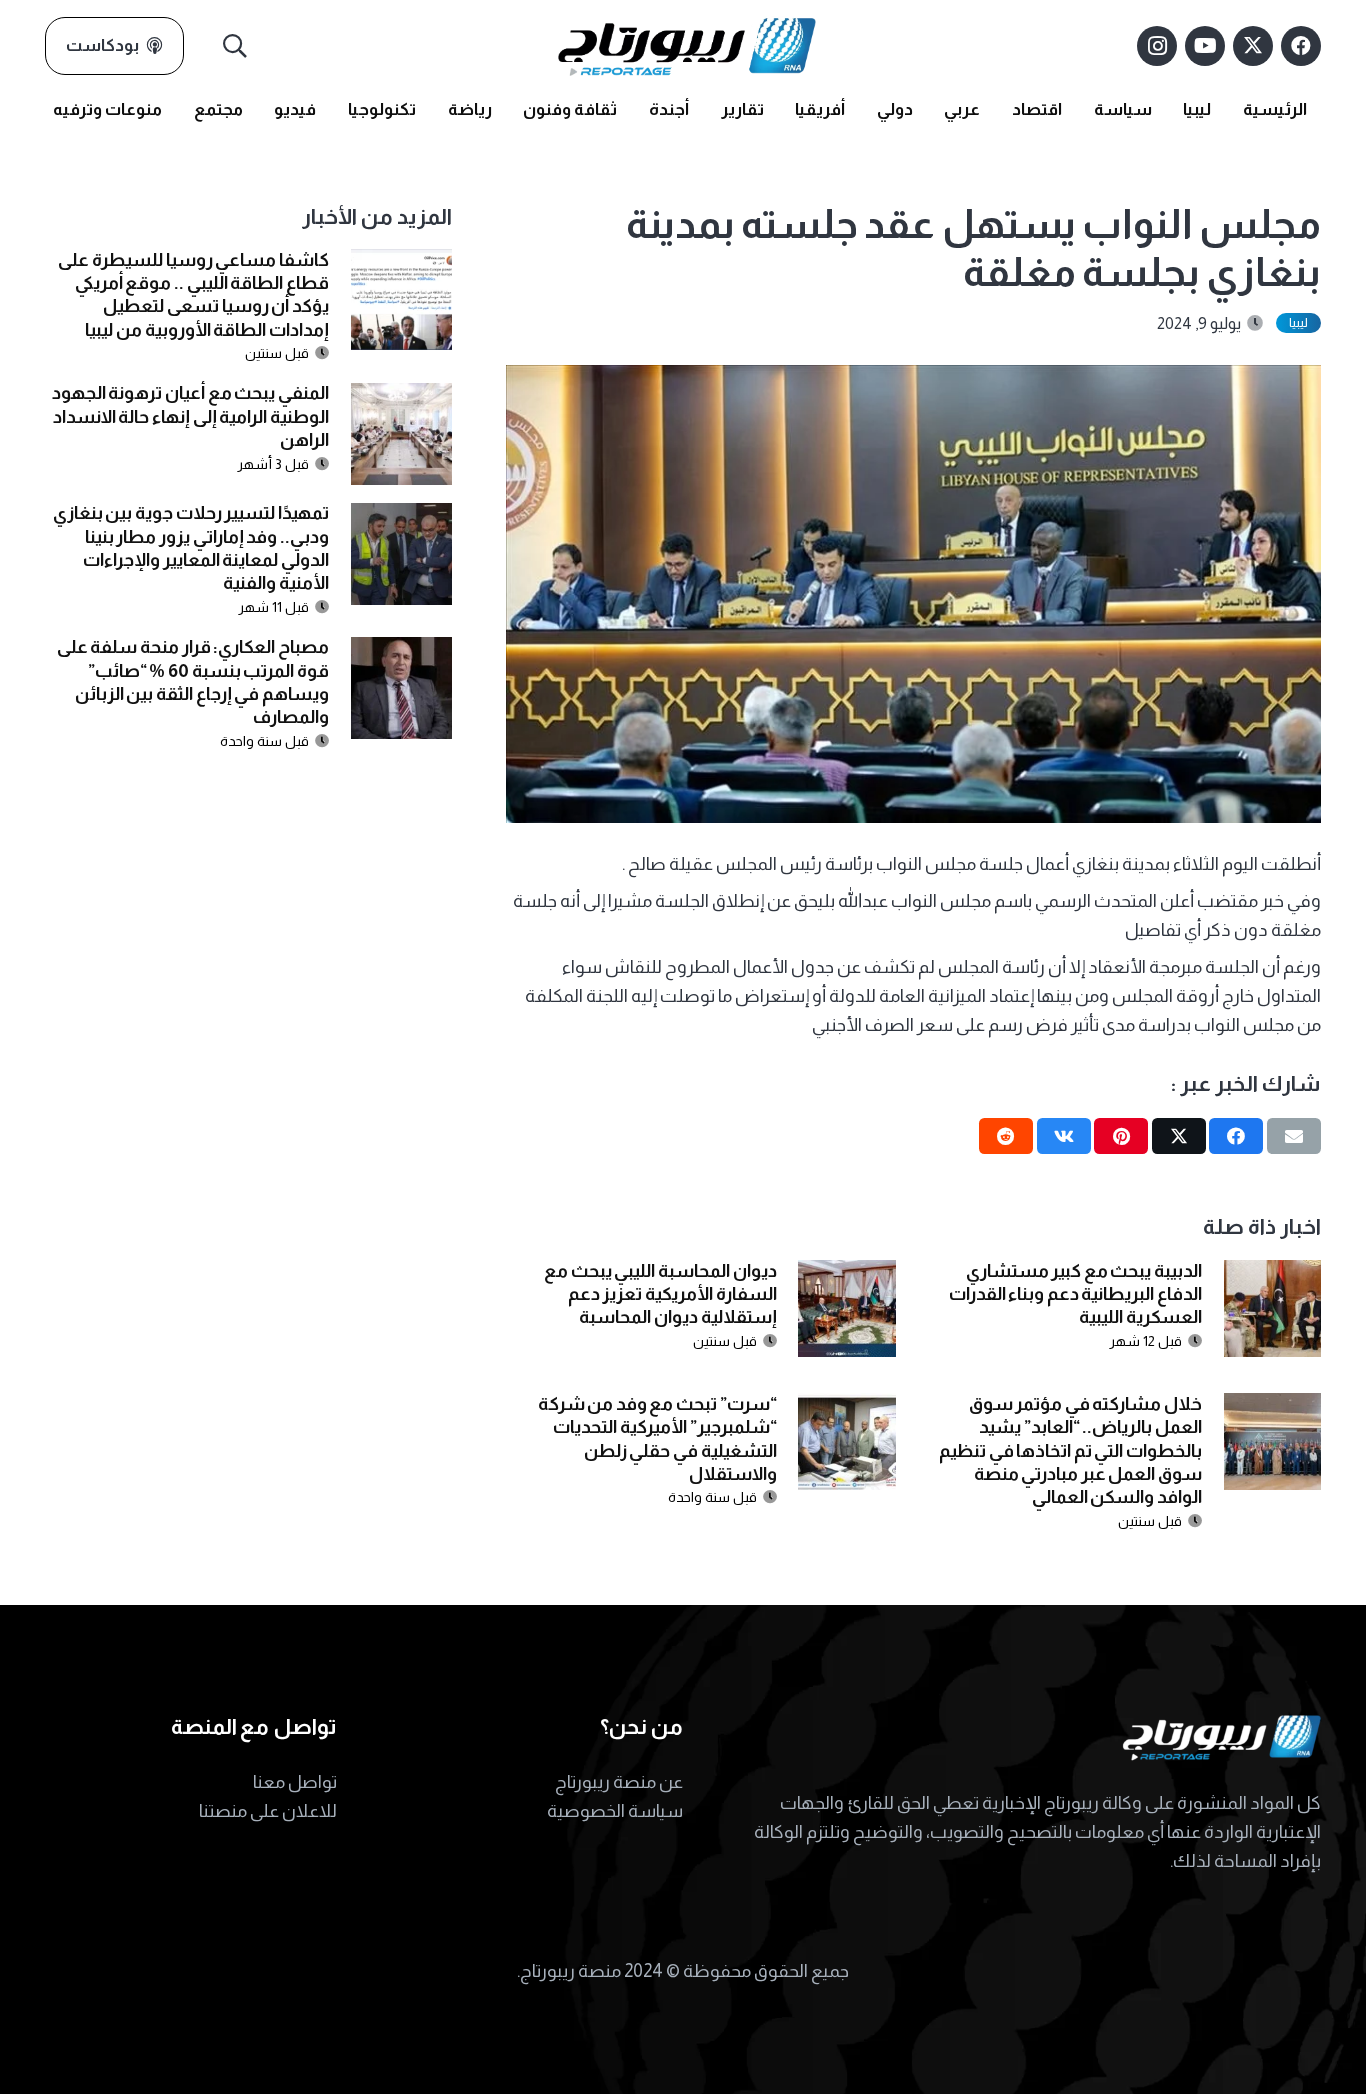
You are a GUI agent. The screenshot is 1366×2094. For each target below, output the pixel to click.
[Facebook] (1301, 46)
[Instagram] (1157, 46)
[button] (235, 46)
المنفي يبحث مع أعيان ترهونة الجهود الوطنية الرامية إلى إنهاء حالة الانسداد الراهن (190, 417)
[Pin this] (1121, 1136)
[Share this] (1236, 1136)
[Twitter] (1253, 46)
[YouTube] (1205, 46)
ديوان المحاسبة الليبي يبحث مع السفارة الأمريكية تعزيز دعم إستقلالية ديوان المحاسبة (660, 1294)
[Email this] (1294, 1136)
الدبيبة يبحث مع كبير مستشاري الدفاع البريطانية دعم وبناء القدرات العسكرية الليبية (1076, 1294)
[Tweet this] (1179, 1136)
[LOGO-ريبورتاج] (687, 46)
